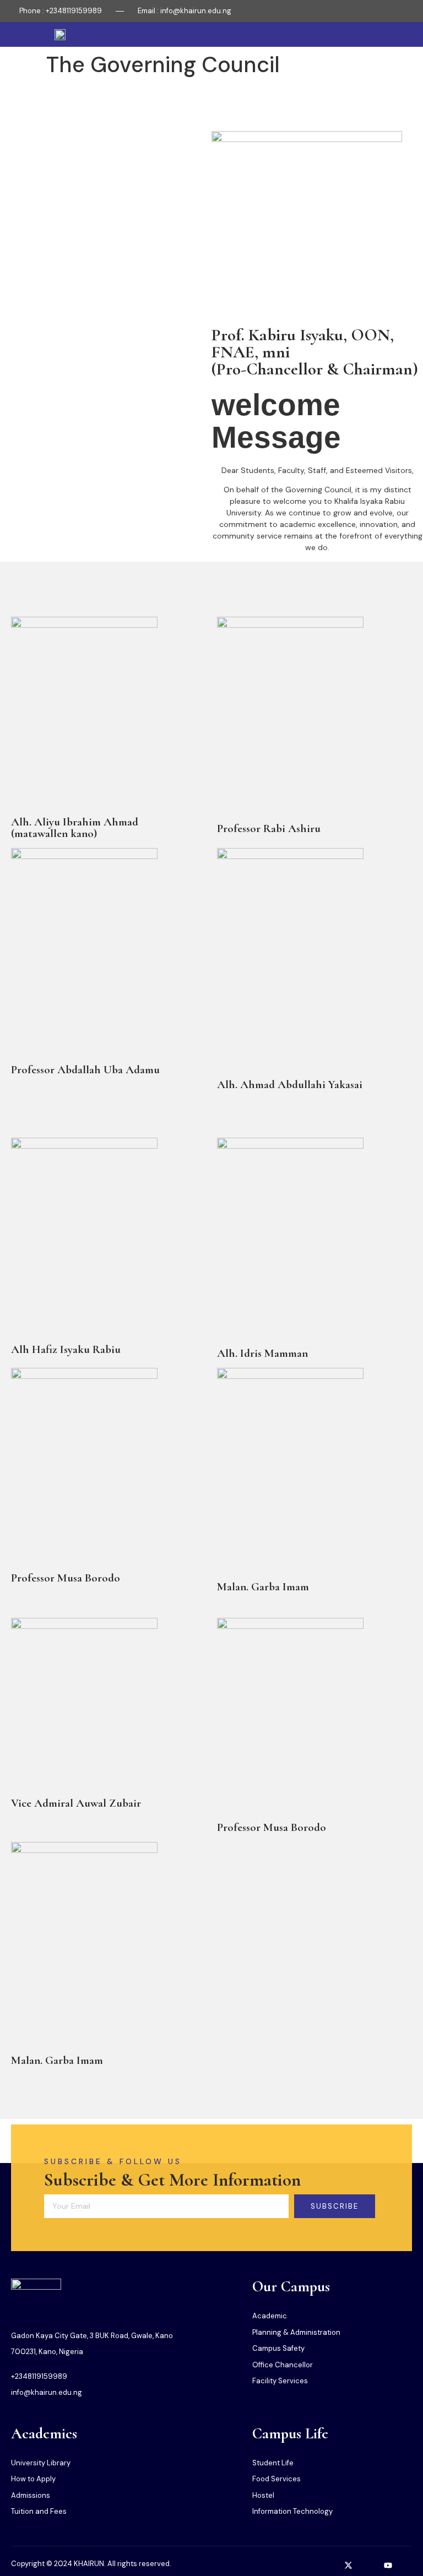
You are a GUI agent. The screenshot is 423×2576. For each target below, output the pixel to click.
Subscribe (335, 2206)
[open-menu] (406, 34)
